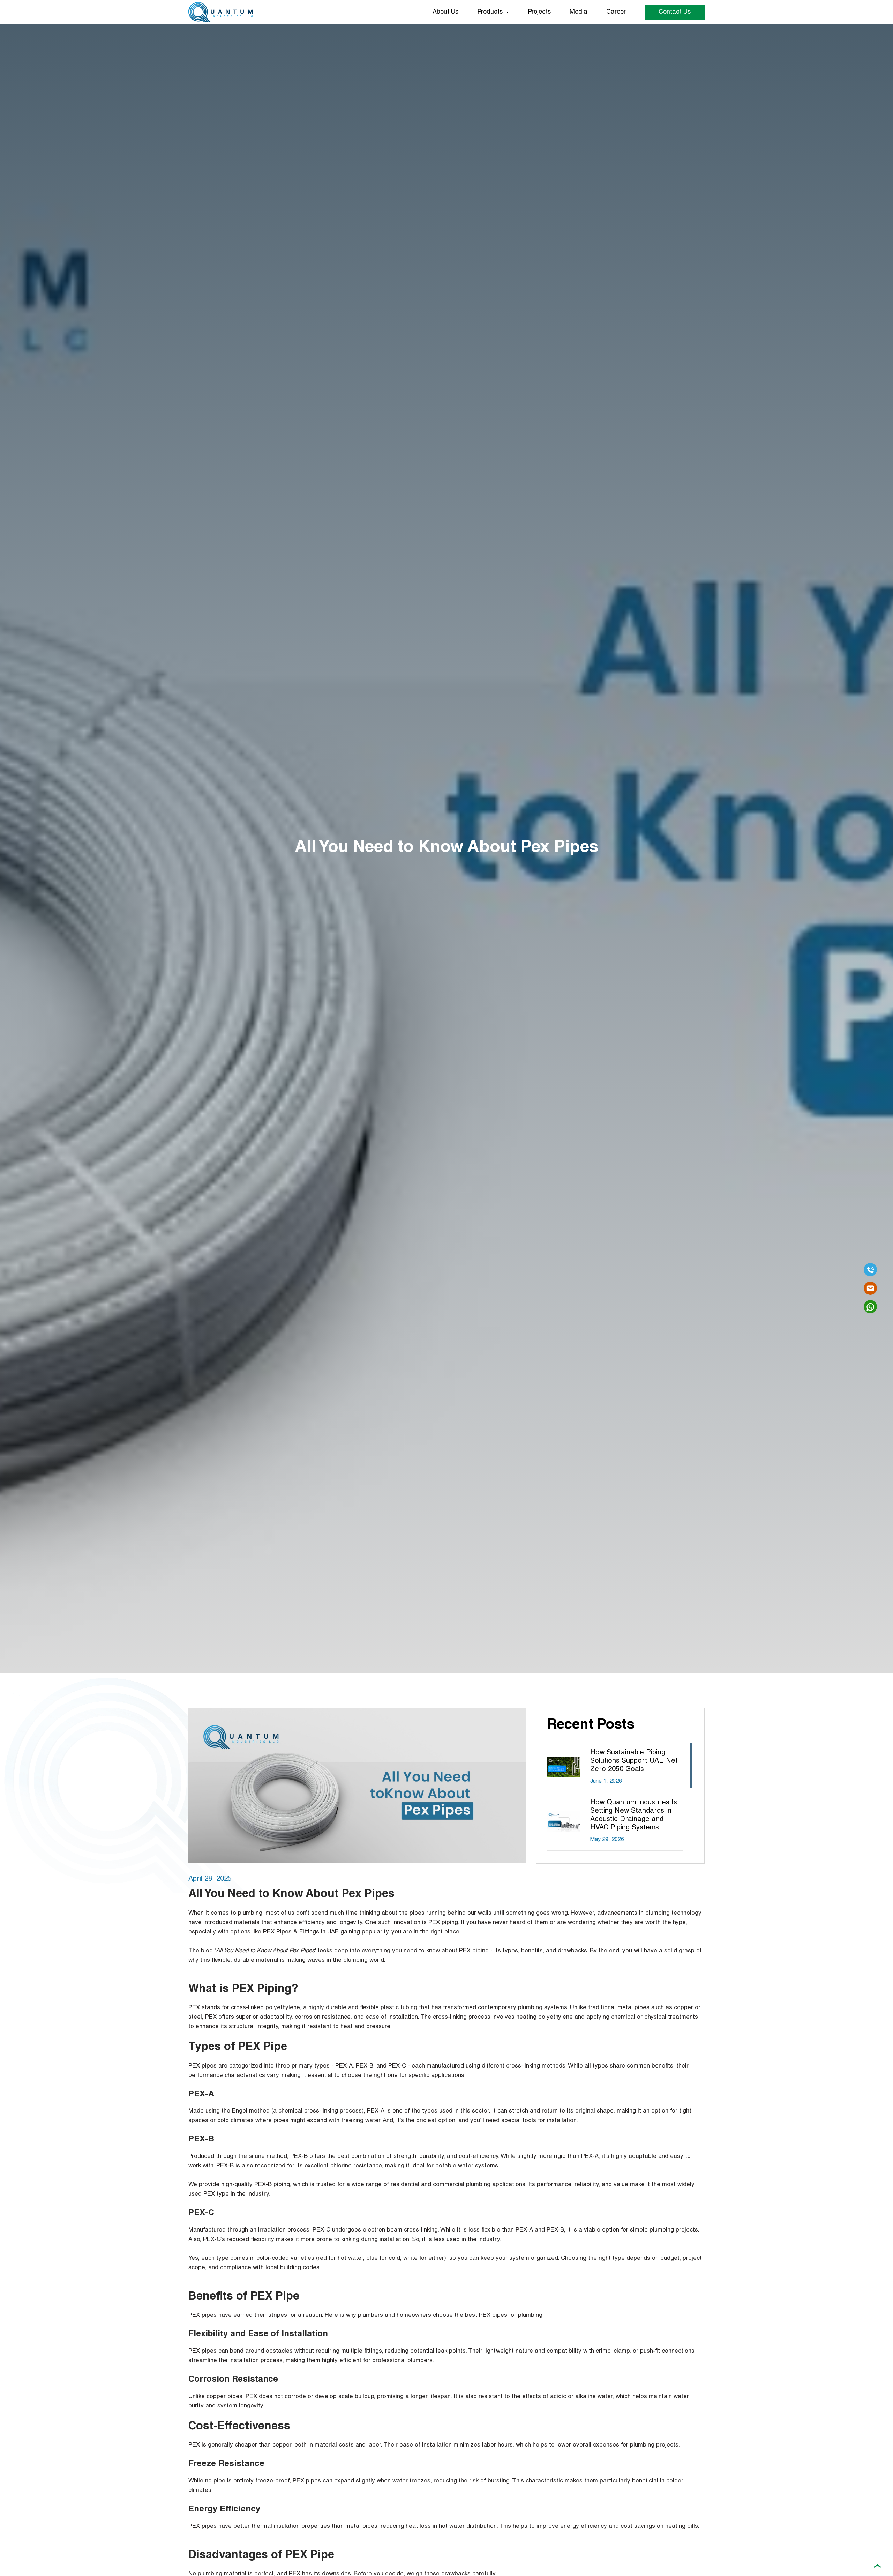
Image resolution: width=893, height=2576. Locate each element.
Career (616, 12)
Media (579, 12)
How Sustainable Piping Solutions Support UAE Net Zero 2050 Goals (634, 1761)
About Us (445, 12)
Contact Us (675, 12)
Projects (539, 12)
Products (490, 12)
